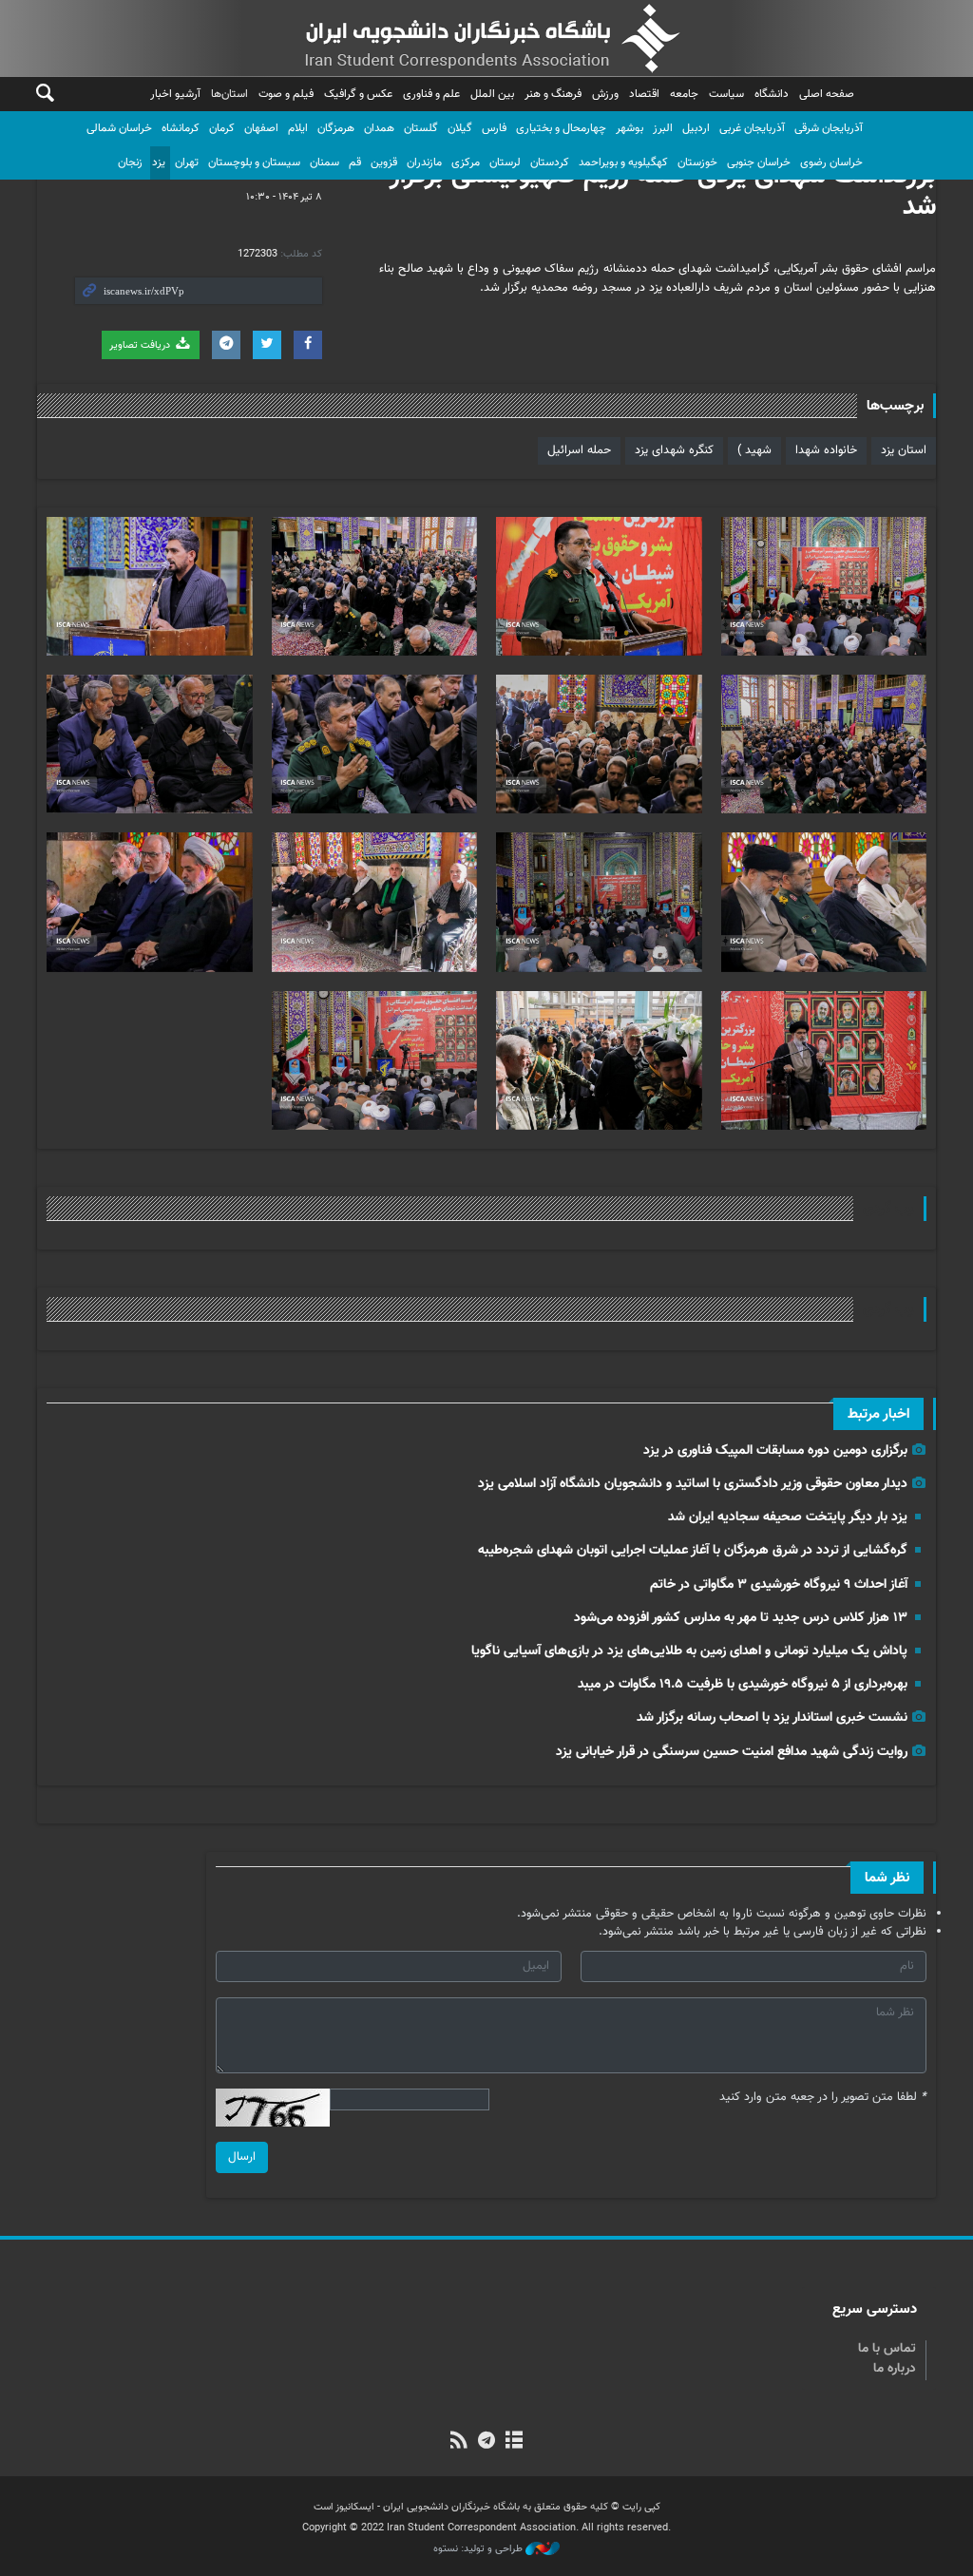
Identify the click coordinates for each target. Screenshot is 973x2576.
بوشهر (630, 128)
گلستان (421, 128)
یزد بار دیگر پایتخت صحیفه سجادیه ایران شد (788, 1517)
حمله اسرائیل (579, 450)
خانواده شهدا (826, 450)
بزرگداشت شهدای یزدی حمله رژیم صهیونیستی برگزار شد (663, 192)
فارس (494, 128)
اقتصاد (644, 94)
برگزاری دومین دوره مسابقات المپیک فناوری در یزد (775, 1450)
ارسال (242, 2157)
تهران (187, 162)
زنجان (130, 162)
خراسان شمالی (119, 128)
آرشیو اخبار (175, 94)
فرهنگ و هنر (553, 94)
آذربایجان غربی (752, 128)
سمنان (324, 162)
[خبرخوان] (458, 2442)
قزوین (384, 162)
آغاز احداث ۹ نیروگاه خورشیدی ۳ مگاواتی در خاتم (779, 1584)
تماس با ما (887, 2349)
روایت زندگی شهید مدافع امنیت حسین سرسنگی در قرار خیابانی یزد (732, 1752)
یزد (159, 162)
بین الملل (492, 94)
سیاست (726, 94)
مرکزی (466, 162)
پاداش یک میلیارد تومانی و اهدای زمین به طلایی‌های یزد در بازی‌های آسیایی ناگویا (689, 1651)
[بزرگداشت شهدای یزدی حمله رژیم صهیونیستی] (824, 586)
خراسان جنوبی (759, 162)
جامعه (684, 94)
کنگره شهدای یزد (674, 450)
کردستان (550, 162)
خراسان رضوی (831, 162)
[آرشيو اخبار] (515, 2442)
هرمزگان (336, 128)
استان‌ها (229, 94)
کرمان (222, 128)
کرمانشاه (181, 128)
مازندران (424, 162)
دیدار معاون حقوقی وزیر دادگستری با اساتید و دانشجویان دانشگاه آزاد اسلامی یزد (693, 1484)
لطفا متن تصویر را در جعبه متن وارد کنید (823, 2098)
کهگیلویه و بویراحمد (623, 162)
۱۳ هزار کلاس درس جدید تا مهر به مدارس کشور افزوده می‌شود (741, 1618)
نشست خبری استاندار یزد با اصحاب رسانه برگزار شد (772, 1717)
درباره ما (895, 2369)
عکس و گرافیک (358, 94)
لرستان (505, 162)
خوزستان (697, 162)
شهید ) (754, 450)
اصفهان (261, 128)
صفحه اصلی (827, 94)
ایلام (298, 128)
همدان (379, 128)
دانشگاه (772, 94)
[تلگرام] (486, 2442)
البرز (663, 128)
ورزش (605, 94)
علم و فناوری (431, 94)
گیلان (460, 128)
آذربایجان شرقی (829, 128)
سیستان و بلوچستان (254, 162)
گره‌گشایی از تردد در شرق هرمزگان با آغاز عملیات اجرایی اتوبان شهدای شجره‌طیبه (693, 1550)
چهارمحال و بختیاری (561, 128)
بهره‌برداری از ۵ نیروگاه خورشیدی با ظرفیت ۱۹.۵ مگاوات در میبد (743, 1684)
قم (355, 162)
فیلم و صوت (286, 94)
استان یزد (904, 450)
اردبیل (696, 128)
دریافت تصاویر (141, 345)
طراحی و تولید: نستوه (479, 2549)
